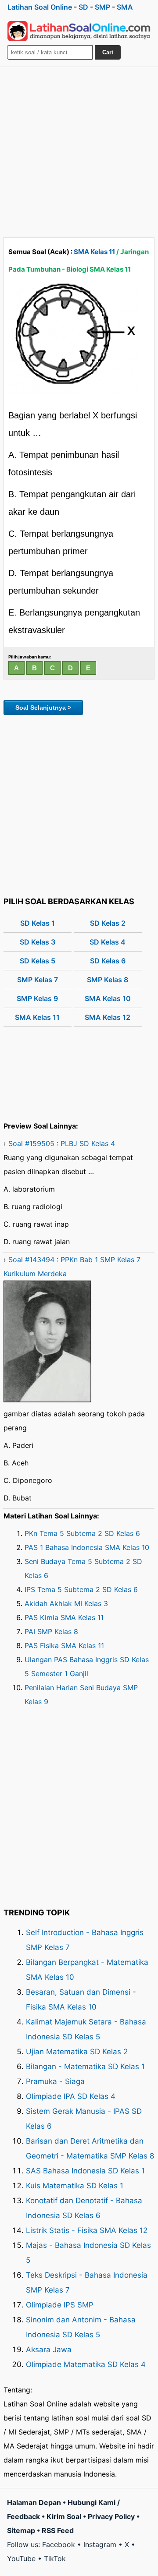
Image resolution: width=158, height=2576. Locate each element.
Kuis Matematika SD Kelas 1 (75, 2186)
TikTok (55, 2558)
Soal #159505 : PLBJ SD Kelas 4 (62, 1143)
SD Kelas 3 (38, 942)
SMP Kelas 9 (37, 998)
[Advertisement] (79, 150)
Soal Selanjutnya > (43, 708)
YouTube (21, 2558)
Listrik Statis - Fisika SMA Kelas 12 (87, 2230)
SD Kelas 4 (108, 942)
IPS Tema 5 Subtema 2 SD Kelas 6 (81, 1589)
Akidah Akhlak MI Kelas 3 (66, 1603)
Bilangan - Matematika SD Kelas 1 (85, 2066)
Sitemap (21, 2530)
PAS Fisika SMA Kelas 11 (64, 1645)
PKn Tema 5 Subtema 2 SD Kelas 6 (82, 1533)
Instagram (100, 2544)
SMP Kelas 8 (108, 980)
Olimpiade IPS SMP (60, 2305)
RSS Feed (58, 2530)
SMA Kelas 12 (108, 1017)
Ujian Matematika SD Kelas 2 (77, 2052)
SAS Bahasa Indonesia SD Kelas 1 (85, 2171)
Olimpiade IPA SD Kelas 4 (71, 2096)
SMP (102, 7)
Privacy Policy (111, 2516)
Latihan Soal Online (40, 7)
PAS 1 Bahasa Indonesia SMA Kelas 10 (87, 1547)
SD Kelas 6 (108, 961)
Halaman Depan (34, 2502)
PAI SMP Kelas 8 (51, 1631)
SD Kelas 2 (108, 923)
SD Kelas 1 (38, 923)
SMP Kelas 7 (38, 980)
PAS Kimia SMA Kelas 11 (64, 1617)
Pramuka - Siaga (55, 2081)
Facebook (59, 2544)
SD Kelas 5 (38, 961)
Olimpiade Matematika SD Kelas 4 (86, 2364)
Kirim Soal (64, 2516)
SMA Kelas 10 (108, 998)
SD (83, 7)
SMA (125, 7)
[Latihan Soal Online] (79, 31)
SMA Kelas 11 (94, 252)
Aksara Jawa (49, 2350)
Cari (108, 52)
